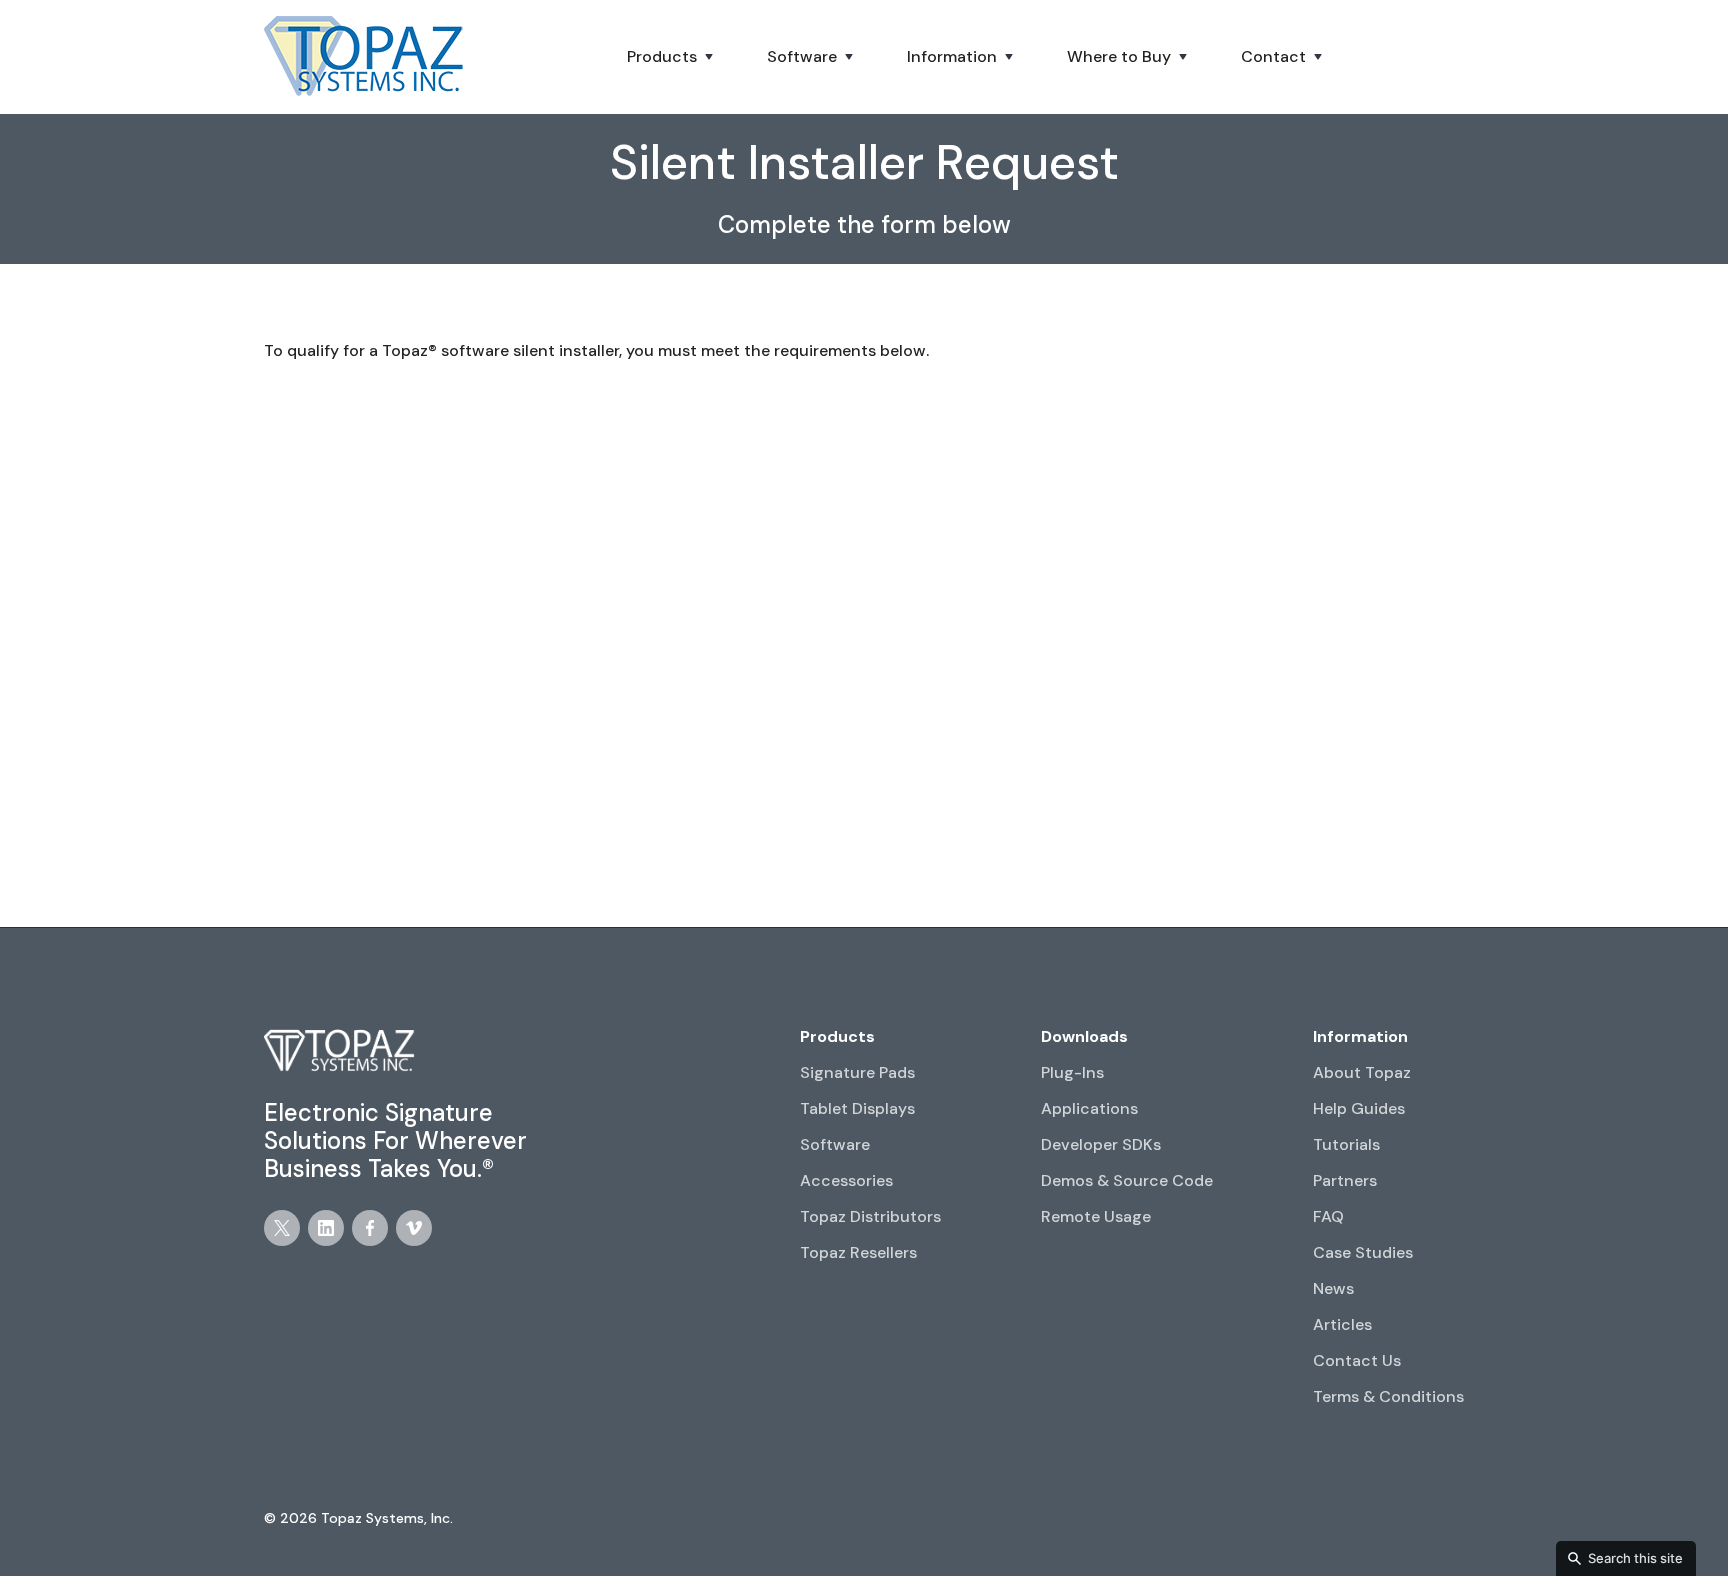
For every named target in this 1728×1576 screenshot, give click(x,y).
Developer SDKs (1101, 1144)
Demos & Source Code (1127, 1180)
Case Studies (1363, 1252)
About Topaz (1362, 1072)
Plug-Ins (1072, 1072)
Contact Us (1357, 1360)
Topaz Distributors (870, 1216)
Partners (1345, 1180)
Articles (1342, 1324)
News (1333, 1288)
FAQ (1328, 1216)
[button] (672, 57)
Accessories (846, 1180)
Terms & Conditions (1388, 1396)
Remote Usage (1096, 1216)
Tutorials (1346, 1144)
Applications (1089, 1108)
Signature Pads (857, 1072)
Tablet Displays (857, 1108)
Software (835, 1144)
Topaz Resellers (858, 1252)
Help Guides (1359, 1108)
